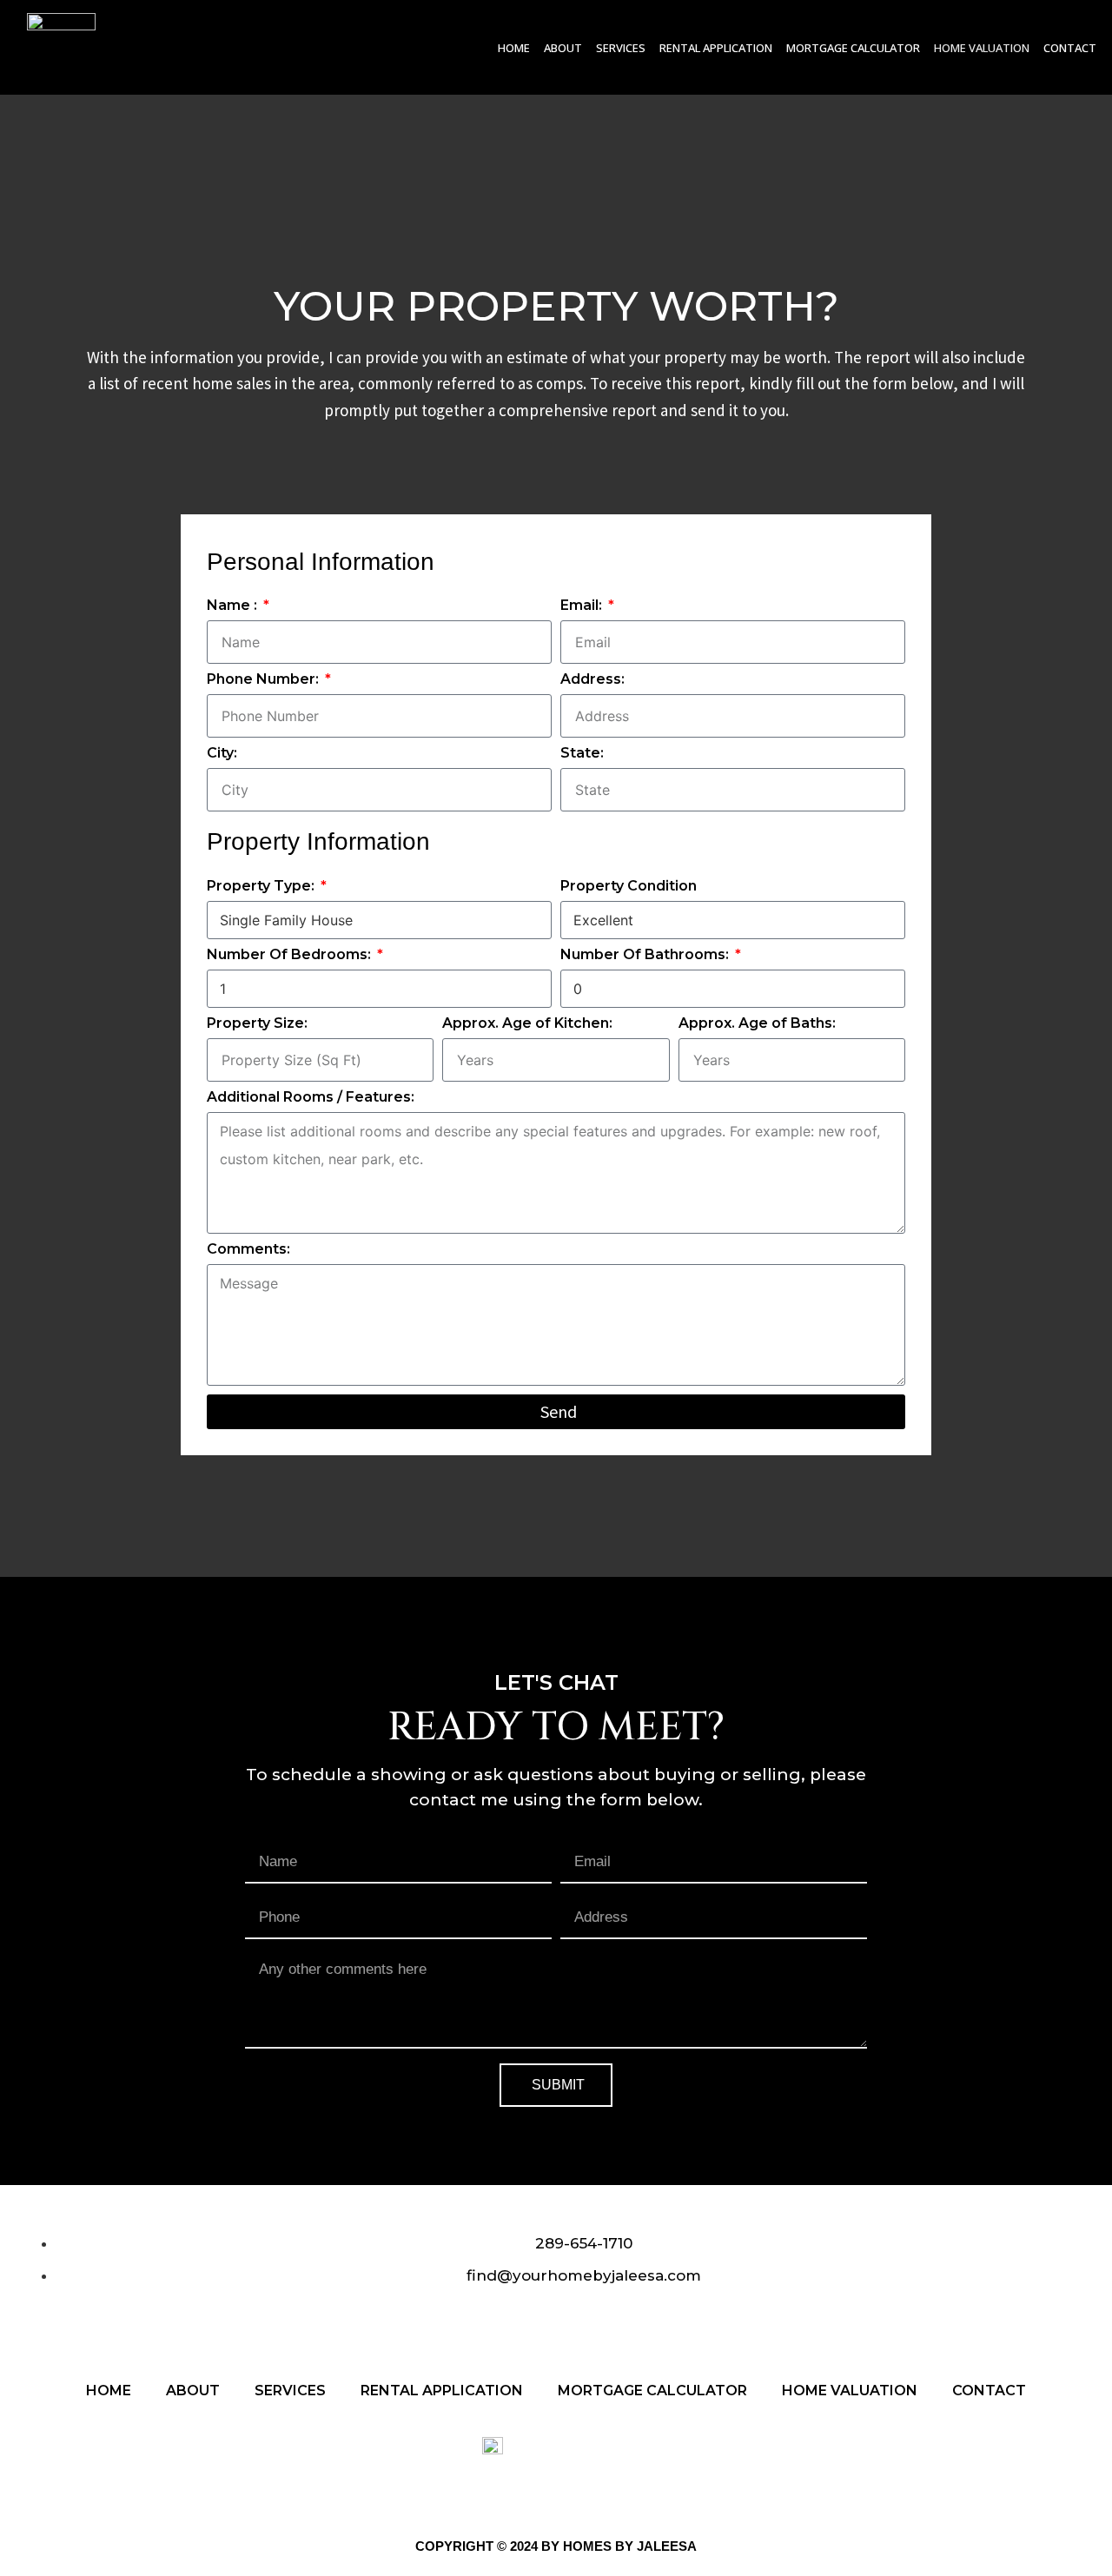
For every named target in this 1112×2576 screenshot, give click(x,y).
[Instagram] (529, 2327)
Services (621, 48)
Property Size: (257, 1024)
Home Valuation (982, 48)
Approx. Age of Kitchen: (527, 1024)
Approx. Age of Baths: (757, 1024)
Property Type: (262, 887)
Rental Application (716, 48)
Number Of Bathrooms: (646, 955)
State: (582, 754)
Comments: (248, 1250)
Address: (592, 680)
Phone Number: (265, 680)
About (563, 48)
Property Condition (629, 887)
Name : (234, 606)
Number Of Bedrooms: (291, 955)
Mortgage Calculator (853, 48)
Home (514, 48)
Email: (583, 606)
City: (222, 754)
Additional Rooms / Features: (311, 1098)
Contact (1070, 48)
